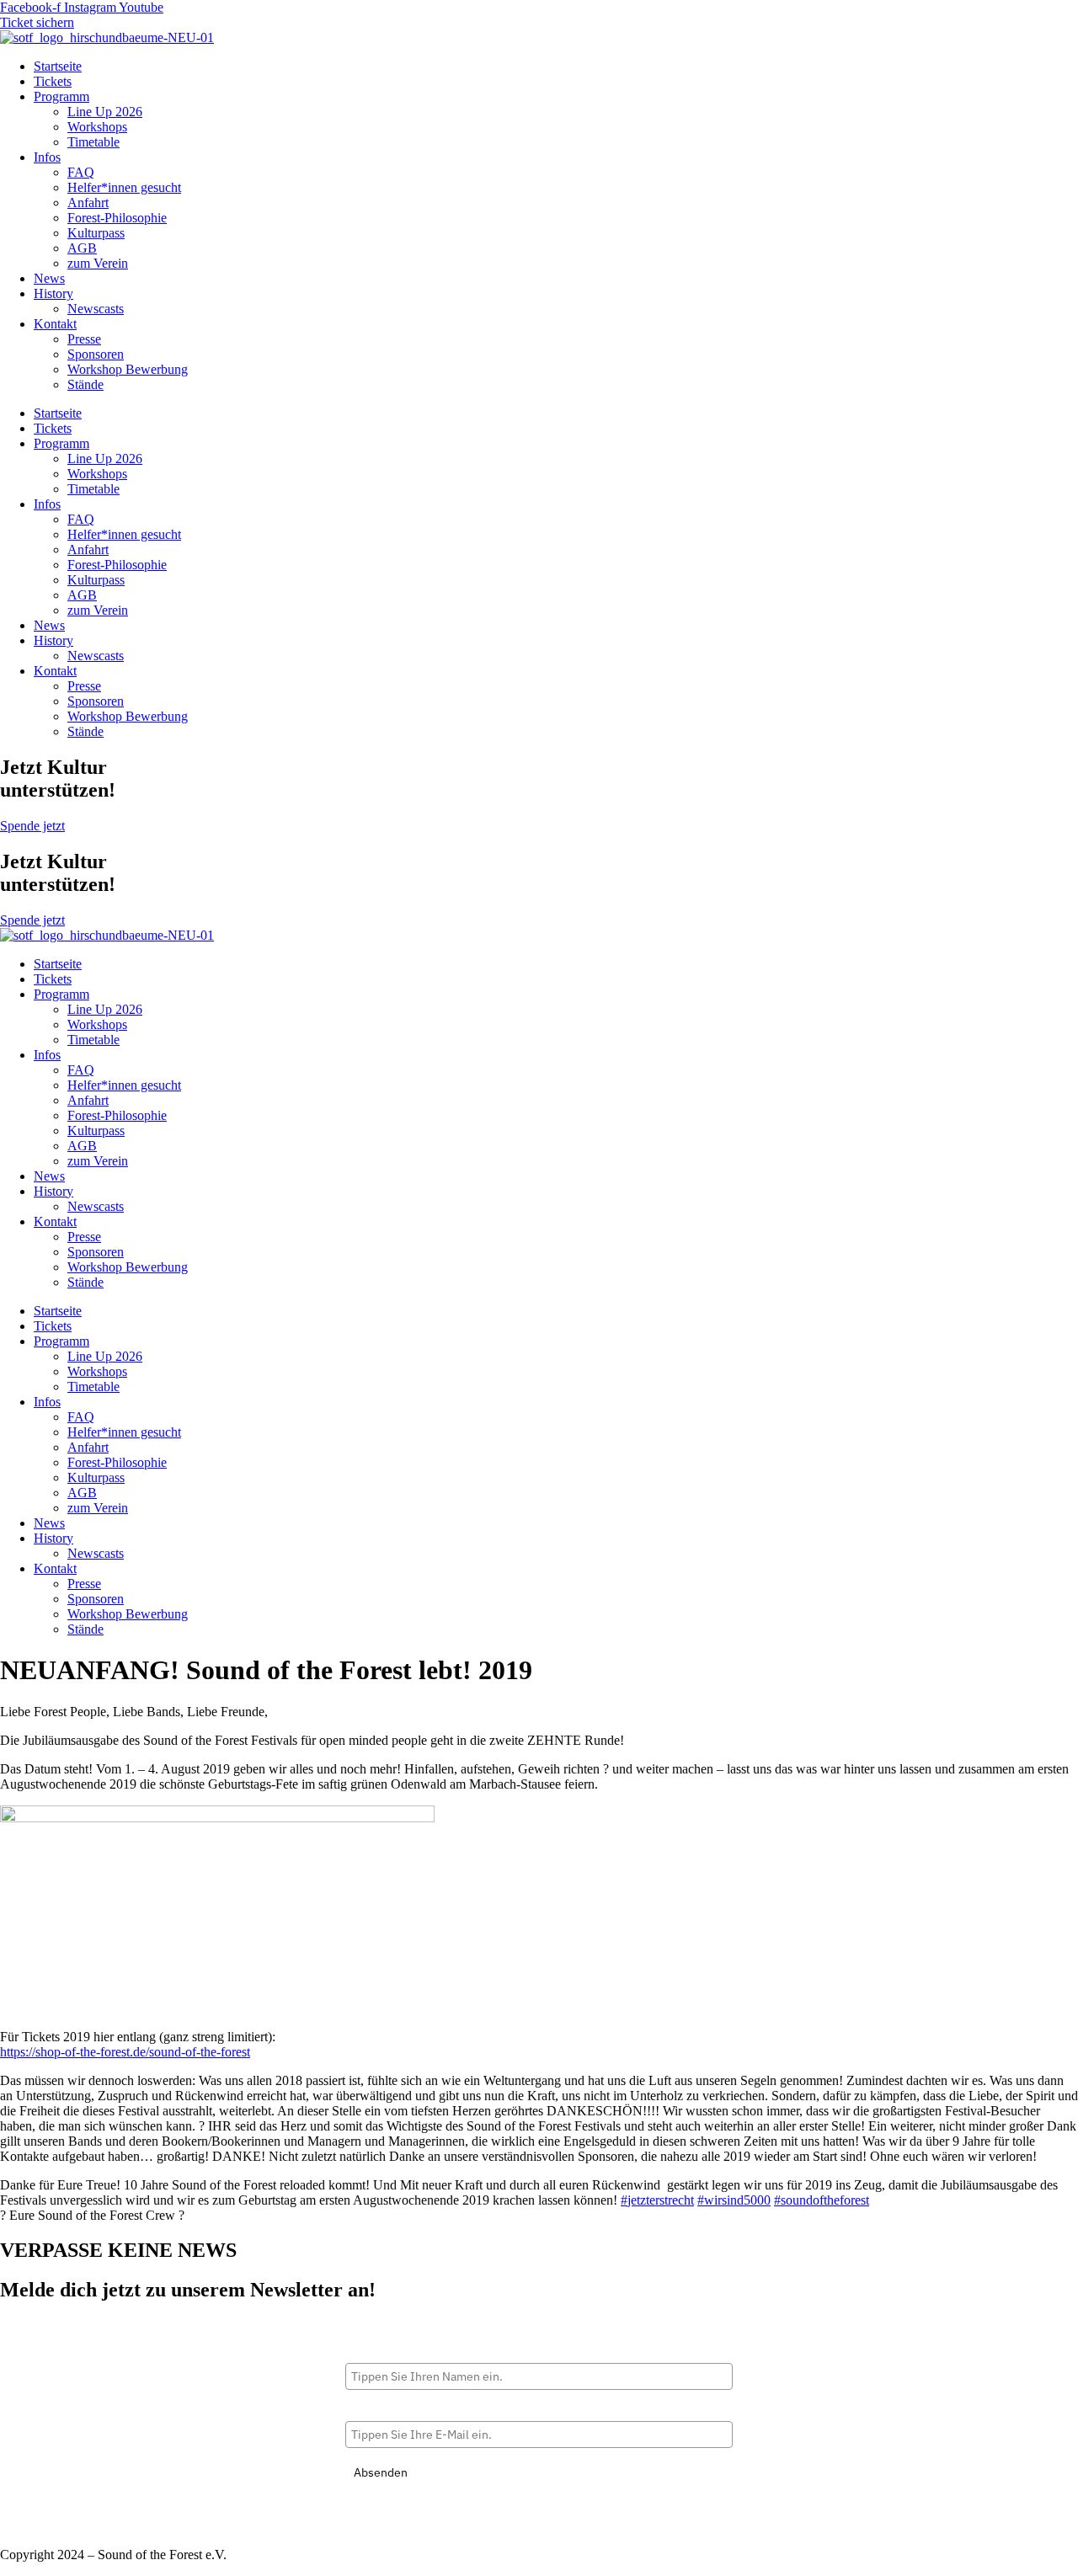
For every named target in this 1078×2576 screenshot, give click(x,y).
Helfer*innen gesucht (124, 187)
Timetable (93, 142)
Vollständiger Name (399, 2349)
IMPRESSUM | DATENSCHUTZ (93, 2526)
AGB (82, 248)
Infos (47, 157)
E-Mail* (366, 2408)
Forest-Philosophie (117, 218)
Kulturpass (96, 233)
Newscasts (96, 309)
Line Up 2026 (105, 112)
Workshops (97, 127)
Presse (84, 339)
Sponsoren (96, 354)
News (49, 278)
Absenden (381, 2472)
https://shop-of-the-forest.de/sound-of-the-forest (125, 2052)
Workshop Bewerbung (128, 369)
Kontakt (55, 324)
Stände (85, 384)
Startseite (58, 66)
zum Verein (98, 263)
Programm (61, 96)
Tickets (53, 81)
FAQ (81, 172)
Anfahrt (88, 203)
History (53, 293)
